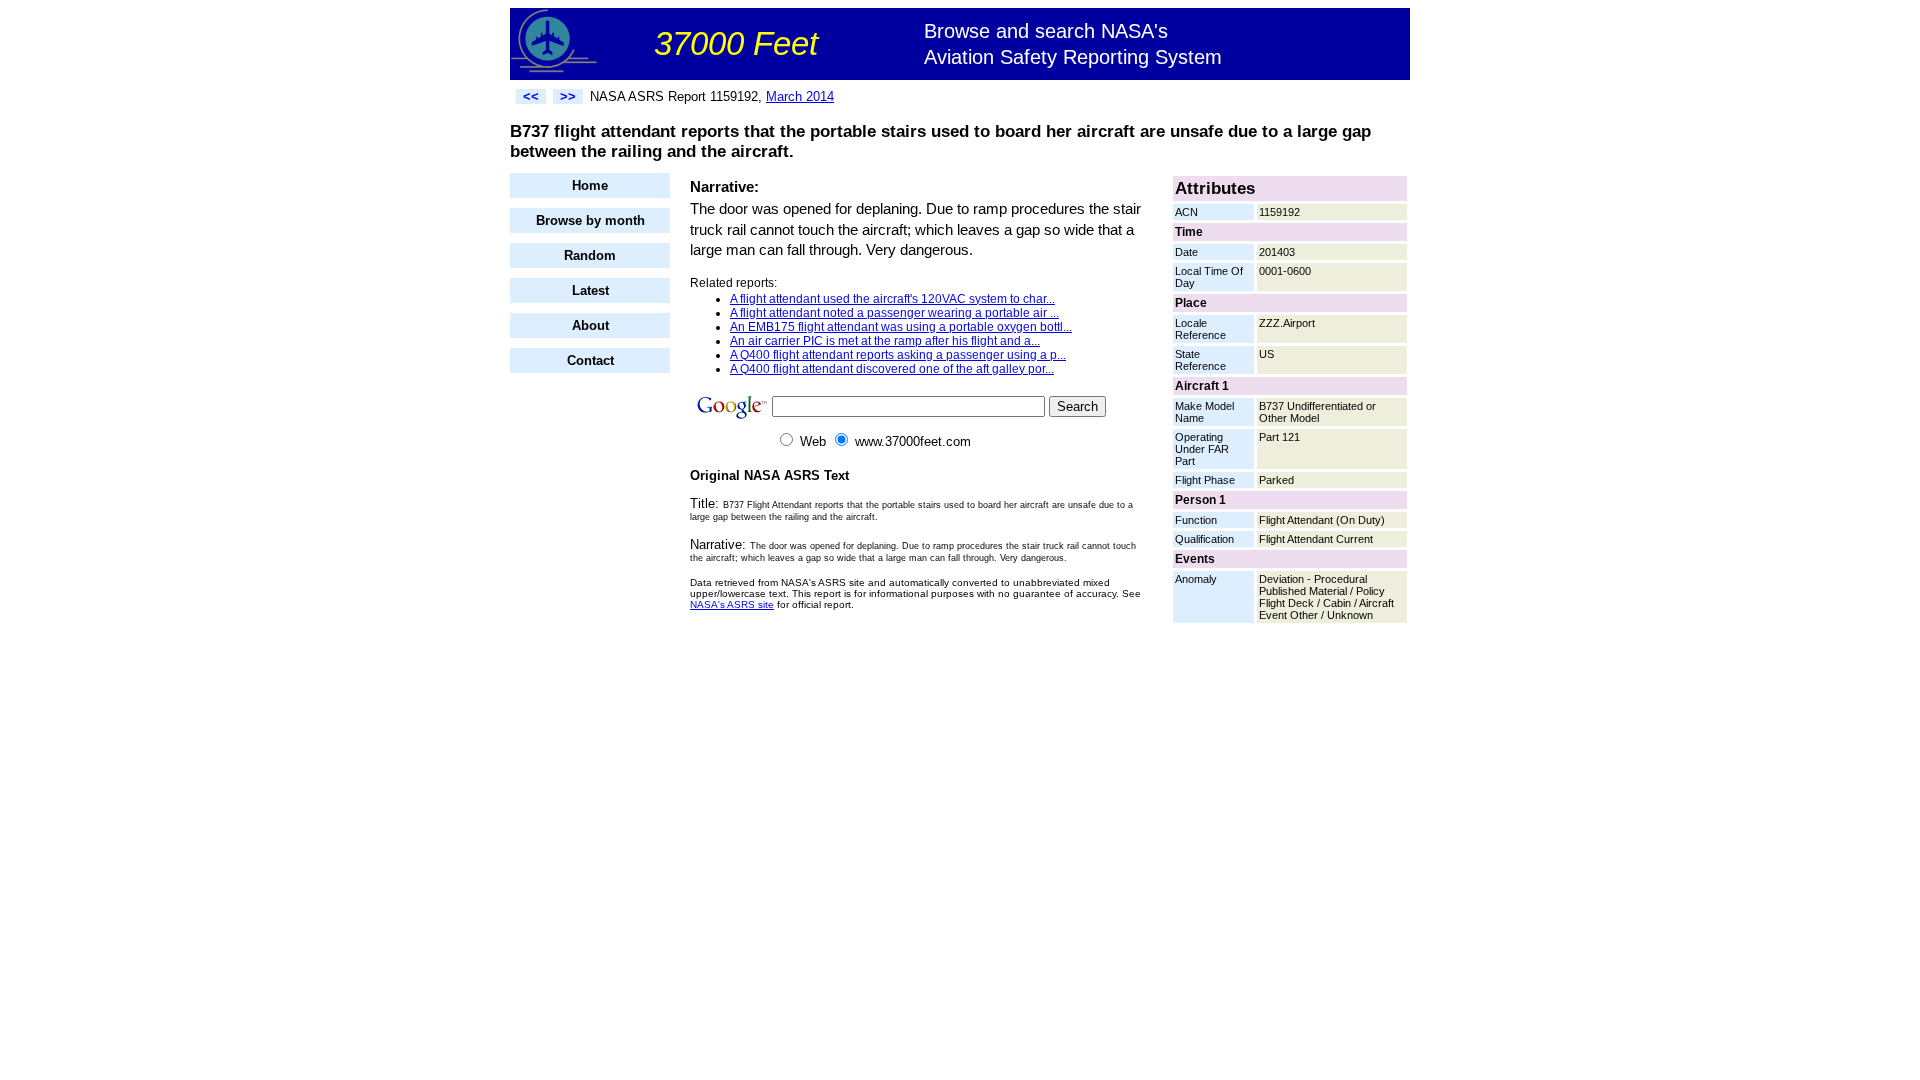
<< (531, 96)
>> (568, 96)
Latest (590, 290)
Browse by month (590, 220)
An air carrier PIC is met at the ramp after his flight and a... (885, 341)
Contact (590, 360)
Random (590, 255)
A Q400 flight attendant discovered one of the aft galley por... (892, 369)
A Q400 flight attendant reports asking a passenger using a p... (898, 355)
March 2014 (800, 96)
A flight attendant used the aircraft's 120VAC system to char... (892, 299)
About (590, 325)
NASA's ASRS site (732, 604)
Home (590, 185)
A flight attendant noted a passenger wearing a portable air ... (894, 313)
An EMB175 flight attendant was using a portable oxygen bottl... (901, 327)
